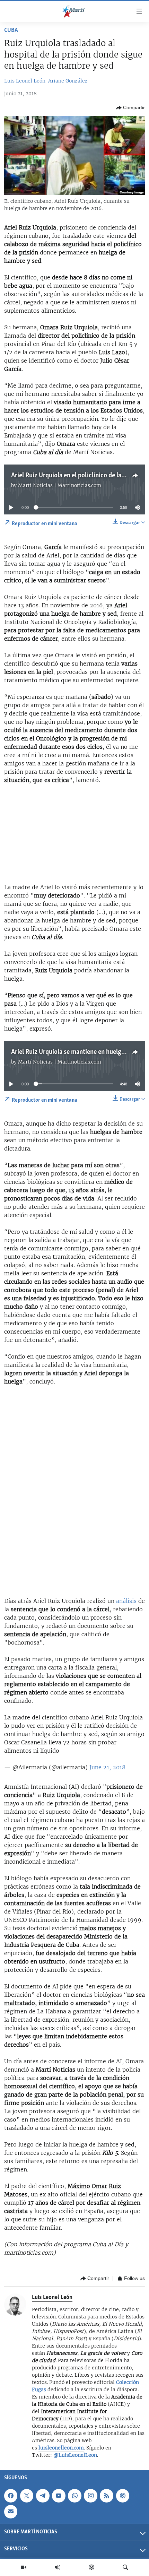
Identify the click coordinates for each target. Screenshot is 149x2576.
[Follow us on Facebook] (11, 2496)
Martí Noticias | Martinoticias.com (60, 485)
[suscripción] (11, 2512)
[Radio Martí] (58, 2567)
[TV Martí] (24, 2567)
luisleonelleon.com (61, 2448)
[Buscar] (125, 2567)
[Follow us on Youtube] (59, 2496)
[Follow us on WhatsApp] (74, 2496)
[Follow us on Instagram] (90, 2496)
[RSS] (106, 2496)
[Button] (130, 108)
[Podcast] (91, 2567)
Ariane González (68, 81)
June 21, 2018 (107, 1767)
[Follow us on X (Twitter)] (27, 2496)
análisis (126, 1601)
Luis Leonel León (25, 81)
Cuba (11, 31)
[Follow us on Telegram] (43, 2496)
